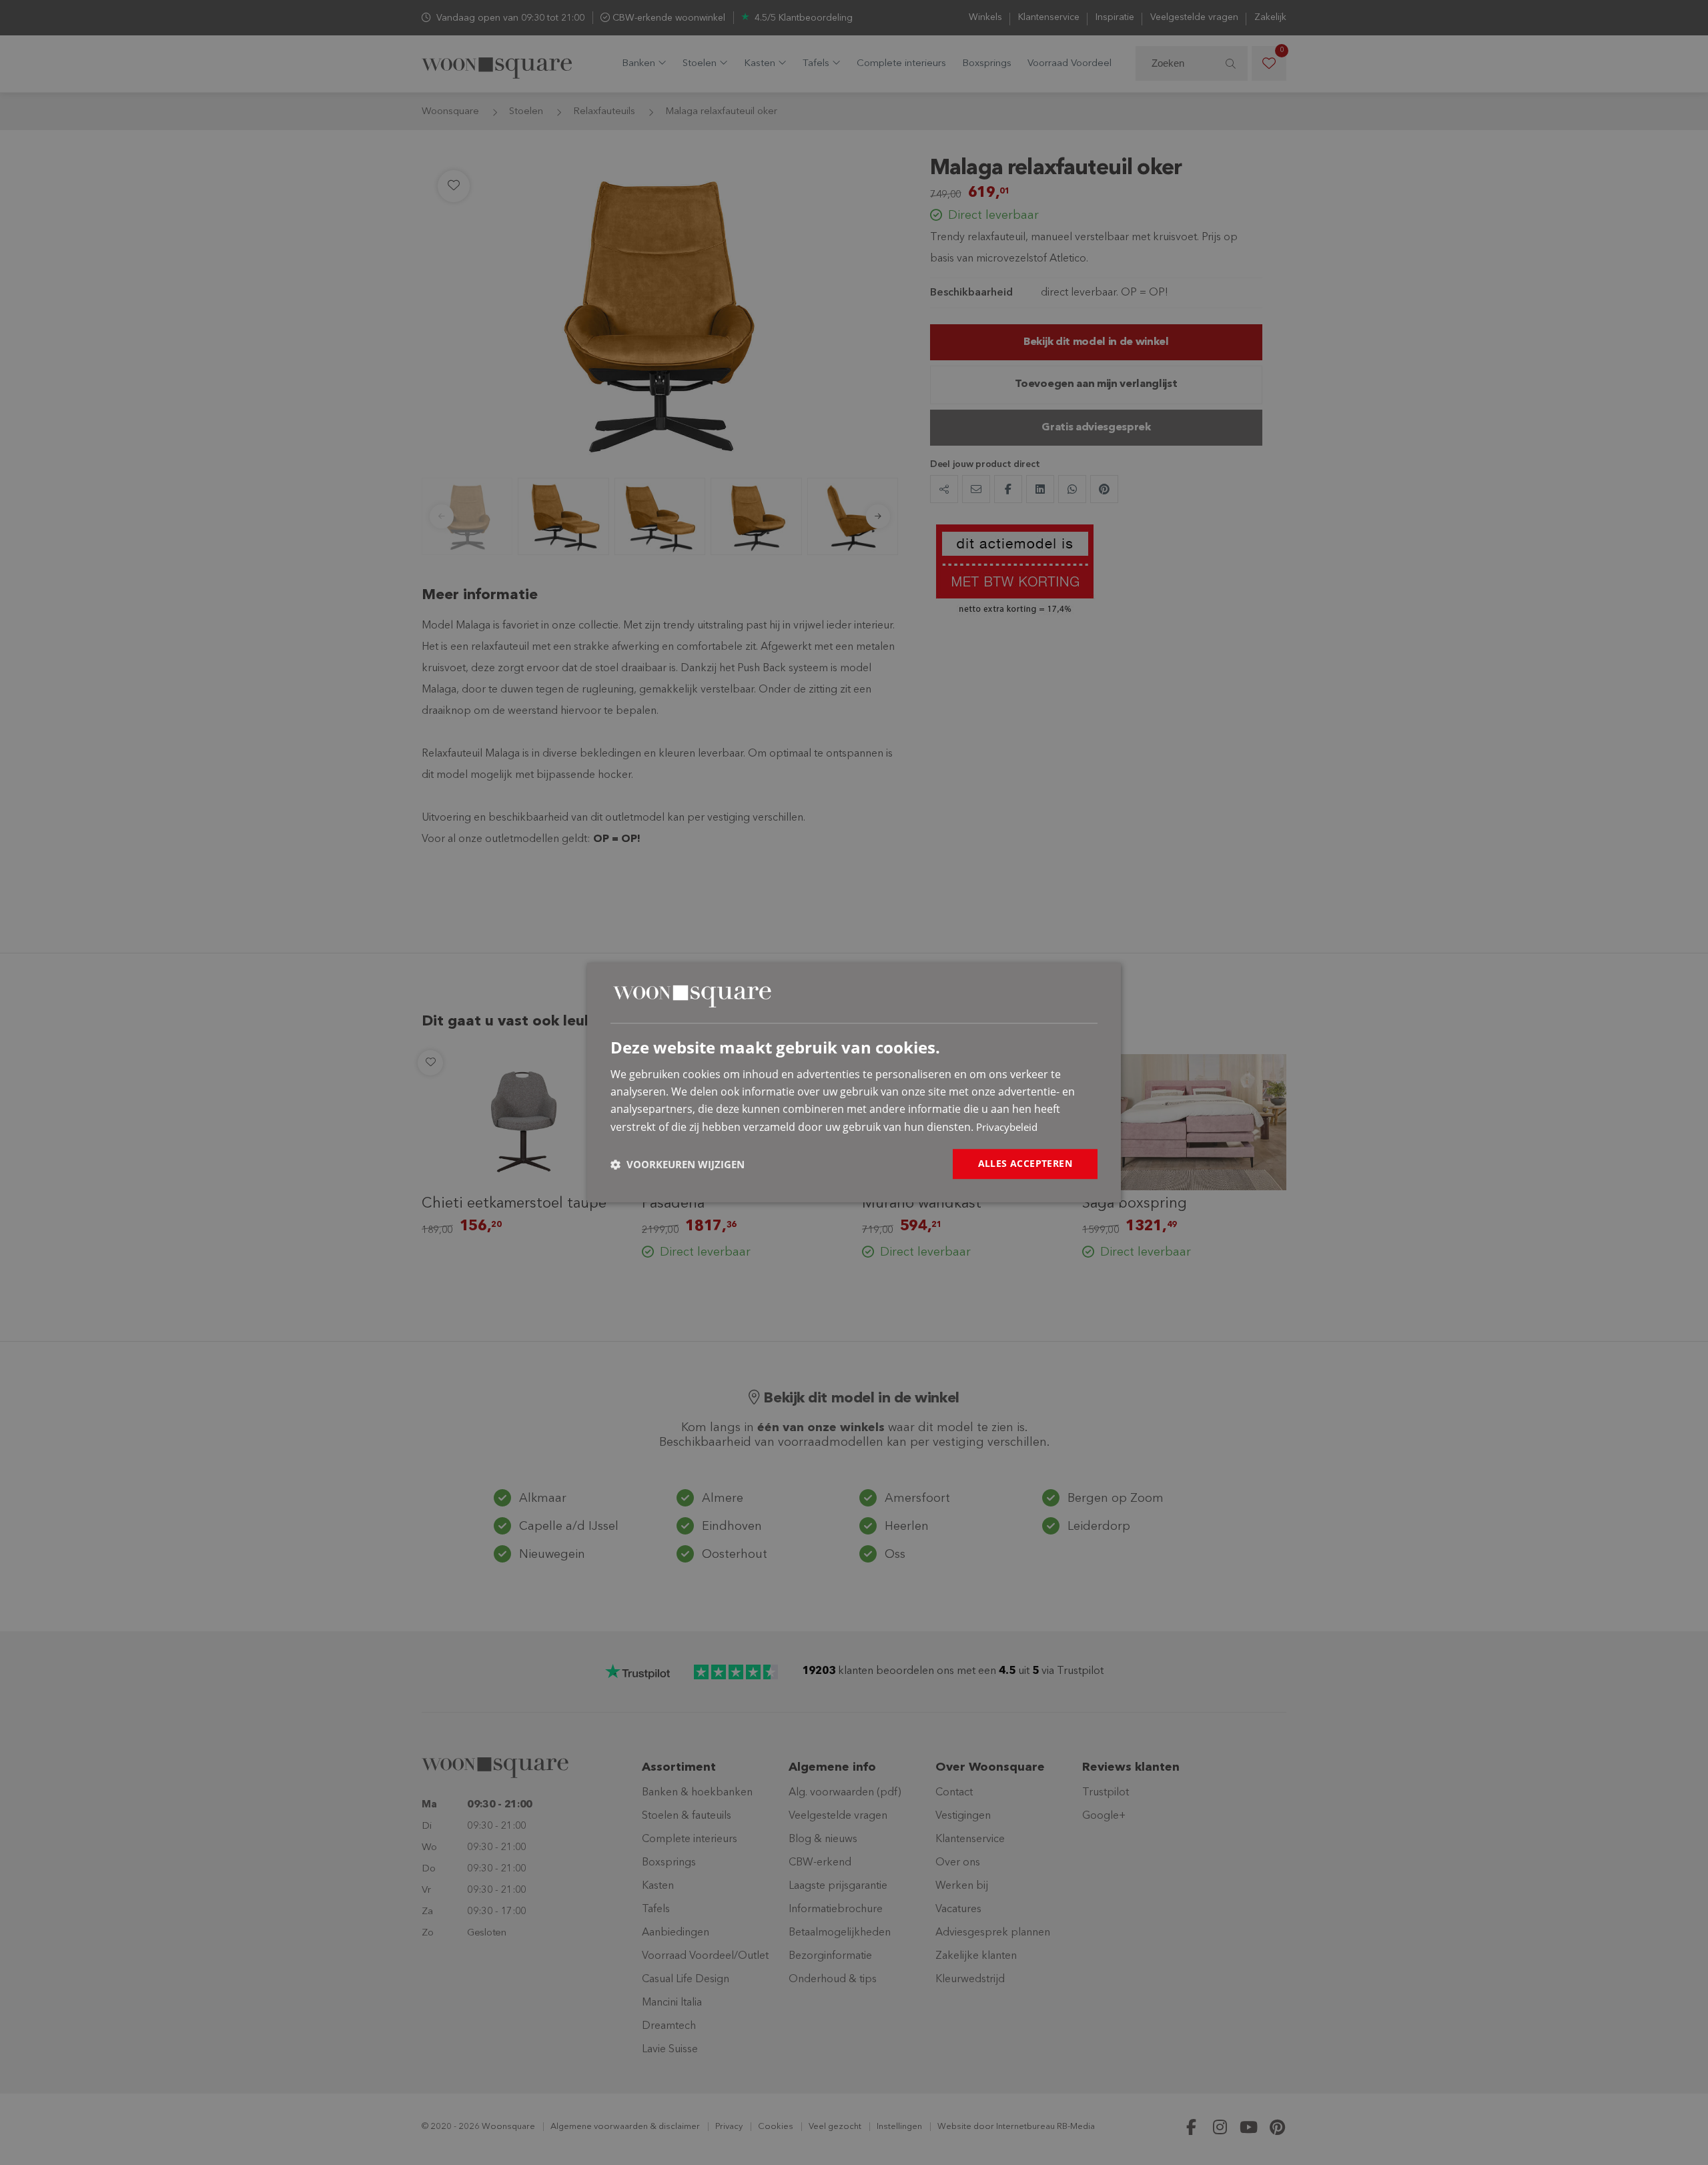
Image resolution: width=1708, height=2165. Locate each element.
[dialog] (854, 1083)
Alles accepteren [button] (1025, 1163)
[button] (678, 1164)
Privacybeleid (1007, 1127)
